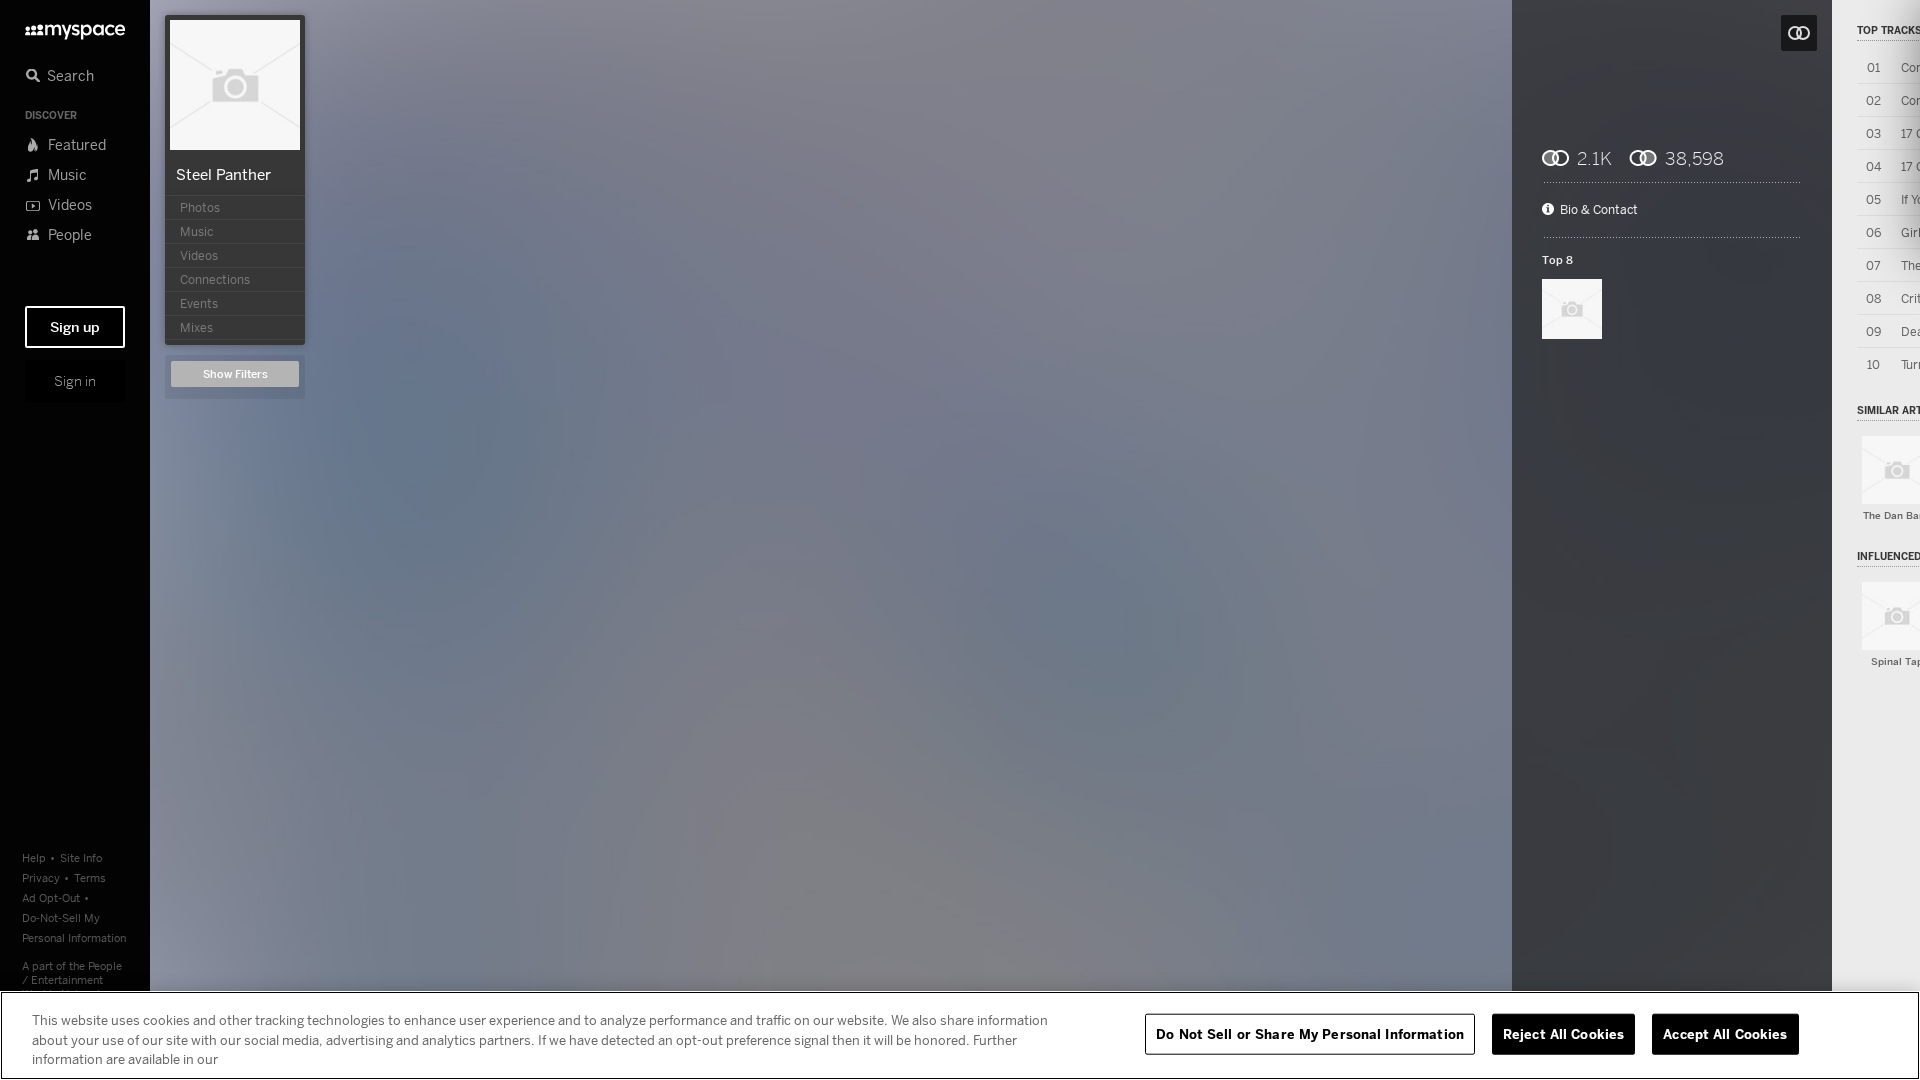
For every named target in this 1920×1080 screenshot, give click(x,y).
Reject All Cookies (1563, 1033)
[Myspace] (75, 26)
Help (34, 857)
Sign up (75, 327)
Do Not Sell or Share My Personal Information (1310, 1033)
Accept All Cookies (1725, 1033)
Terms (90, 877)
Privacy (41, 877)
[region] (960, 1035)
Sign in (75, 381)
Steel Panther (223, 174)
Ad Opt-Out (51, 897)
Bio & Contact (1599, 210)
